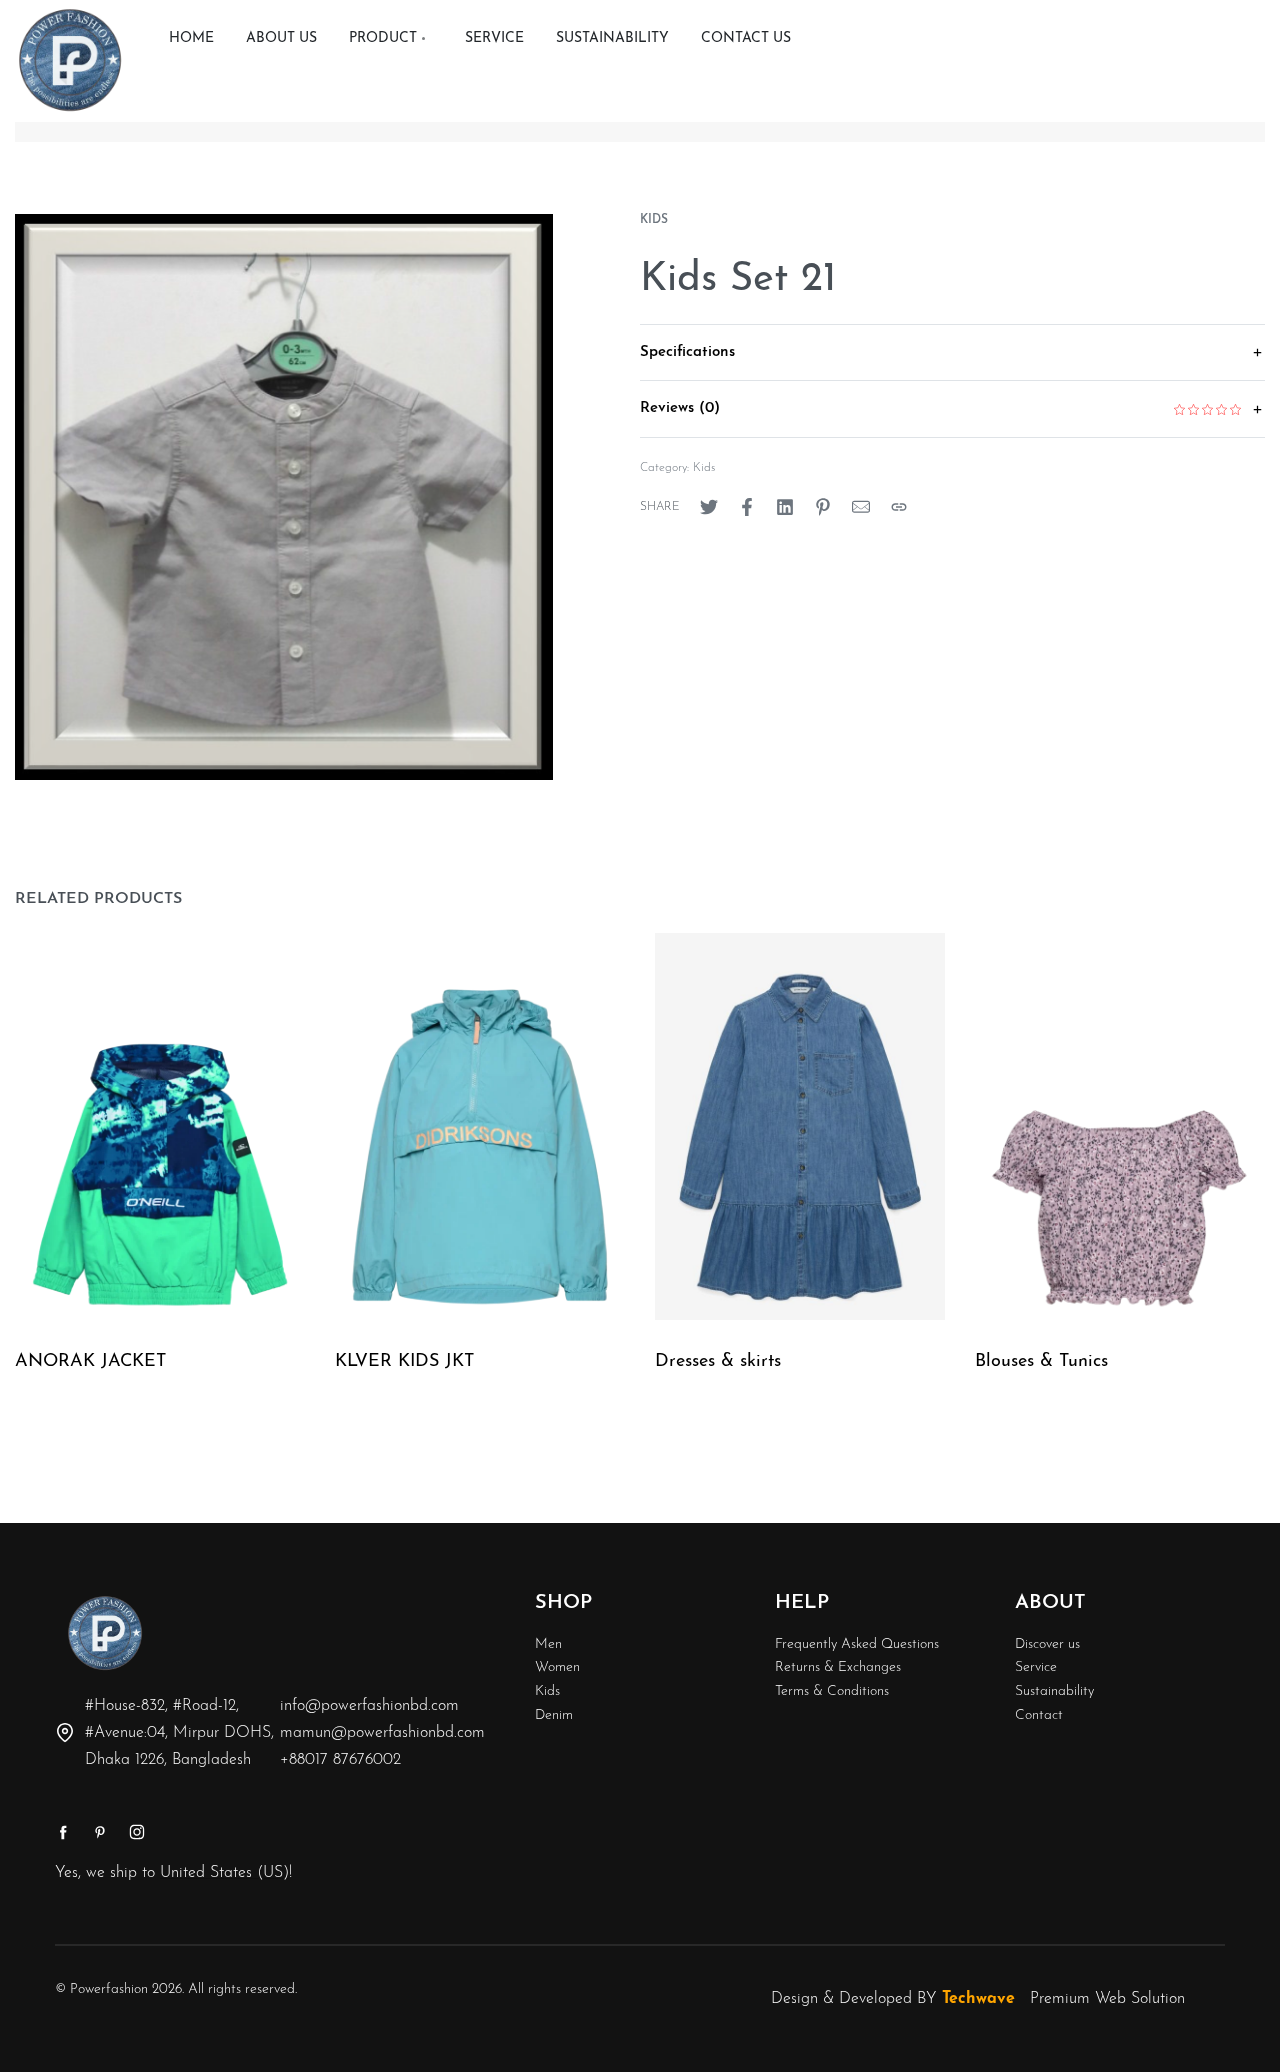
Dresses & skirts (718, 1362)
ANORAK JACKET (90, 1362)
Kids (654, 220)
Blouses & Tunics (1041, 1362)
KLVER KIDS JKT (404, 1362)
